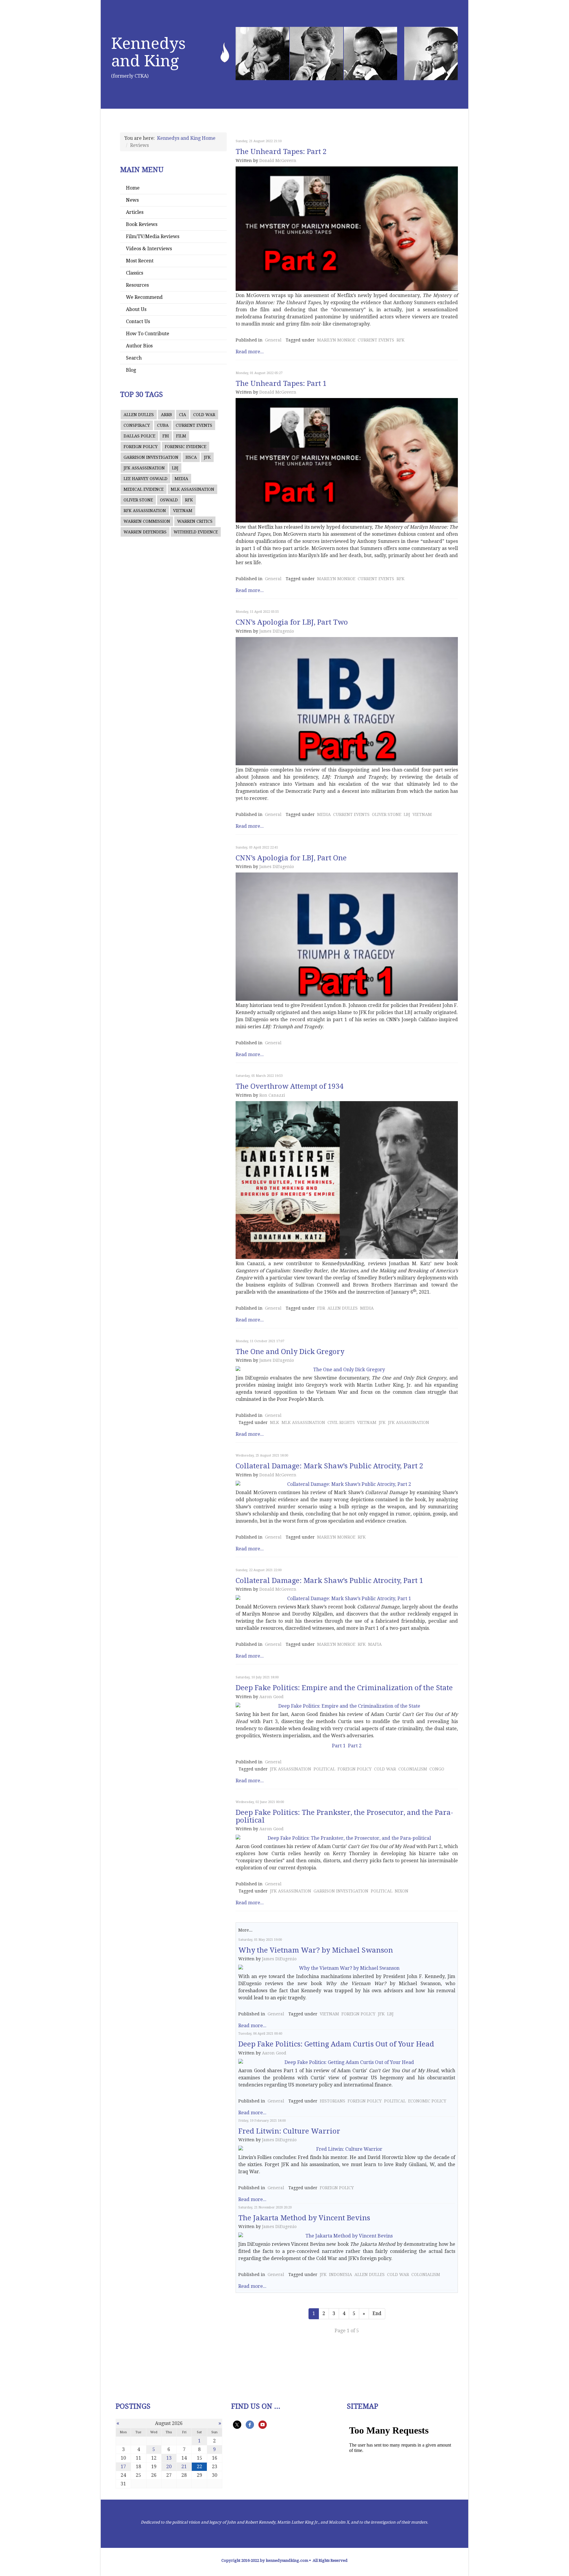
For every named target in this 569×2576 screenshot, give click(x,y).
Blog (131, 370)
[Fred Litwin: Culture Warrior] (347, 2149)
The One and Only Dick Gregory (290, 1352)
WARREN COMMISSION (147, 521)
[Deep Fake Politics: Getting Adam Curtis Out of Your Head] (347, 2062)
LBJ (175, 468)
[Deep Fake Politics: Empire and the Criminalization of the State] (347, 1706)
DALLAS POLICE (139, 436)
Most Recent (140, 261)
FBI (166, 436)
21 (184, 2467)
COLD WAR (204, 415)
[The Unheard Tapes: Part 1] (347, 460)
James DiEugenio (277, 631)
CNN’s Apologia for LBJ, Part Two (292, 622)
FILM (181, 436)
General (273, 340)
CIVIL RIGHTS (341, 1422)
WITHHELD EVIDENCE (196, 532)
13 (169, 2458)
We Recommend (144, 297)
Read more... (250, 352)
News (132, 200)
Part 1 (339, 1746)
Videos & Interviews (149, 249)
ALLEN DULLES (139, 415)
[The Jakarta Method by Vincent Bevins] (347, 2236)
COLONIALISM (413, 1769)
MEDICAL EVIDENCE (144, 489)
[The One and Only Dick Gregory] (347, 1370)
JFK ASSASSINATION (144, 468)
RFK (189, 500)
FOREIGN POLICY (141, 447)
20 (169, 2467)
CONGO (437, 1769)
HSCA (191, 457)
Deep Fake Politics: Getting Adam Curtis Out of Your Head (336, 2044)
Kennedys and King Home (186, 138)
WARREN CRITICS (195, 521)
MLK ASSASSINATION (192, 489)
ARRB (166, 415)
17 (123, 2467)
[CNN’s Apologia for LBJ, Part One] (347, 937)
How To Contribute (148, 334)
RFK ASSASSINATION (145, 511)
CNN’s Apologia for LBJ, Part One (291, 858)
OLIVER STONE (138, 500)
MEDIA (181, 479)
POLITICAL (324, 1769)
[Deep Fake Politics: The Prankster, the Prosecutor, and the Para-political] (347, 1838)
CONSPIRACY (137, 425)
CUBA (163, 425)
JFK (207, 457)
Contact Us (138, 321)
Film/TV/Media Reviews (153, 236)
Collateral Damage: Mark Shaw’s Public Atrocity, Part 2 (329, 1466)
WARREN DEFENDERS (145, 532)
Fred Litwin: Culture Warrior (289, 2131)
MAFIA (375, 1644)
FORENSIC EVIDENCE (186, 447)
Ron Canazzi (272, 1095)
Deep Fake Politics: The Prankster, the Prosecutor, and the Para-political (344, 1816)
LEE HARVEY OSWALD (146, 479)
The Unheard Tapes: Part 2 (281, 152)
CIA (183, 415)
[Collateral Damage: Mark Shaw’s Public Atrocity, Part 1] (347, 1599)
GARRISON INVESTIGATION (151, 457)
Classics (135, 273)
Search (134, 358)
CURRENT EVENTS (194, 425)
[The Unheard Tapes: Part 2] (347, 229)
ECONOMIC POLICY (427, 2101)
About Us (136, 309)
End (377, 2313)
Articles (135, 212)
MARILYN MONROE (336, 340)
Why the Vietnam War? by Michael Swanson (316, 1950)
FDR (321, 1308)
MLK (275, 1422)
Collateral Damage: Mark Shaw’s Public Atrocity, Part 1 (329, 1581)
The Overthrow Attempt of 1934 (289, 1086)
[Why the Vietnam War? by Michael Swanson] (347, 1968)
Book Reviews (142, 224)
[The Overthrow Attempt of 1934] (347, 1180)
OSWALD (169, 500)
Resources (137, 285)
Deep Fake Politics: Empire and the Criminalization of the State (344, 1688)
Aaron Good (271, 1697)
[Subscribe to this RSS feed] (455, 135)
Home (133, 188)
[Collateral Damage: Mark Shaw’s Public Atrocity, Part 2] (347, 1484)
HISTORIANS (333, 2101)
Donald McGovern (278, 161)
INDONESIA (341, 2275)
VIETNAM (183, 511)
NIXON (402, 1891)
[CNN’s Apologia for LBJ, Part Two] (347, 701)
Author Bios (139, 346)
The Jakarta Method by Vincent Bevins (304, 2218)
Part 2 (355, 1746)
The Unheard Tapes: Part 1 (281, 384)
